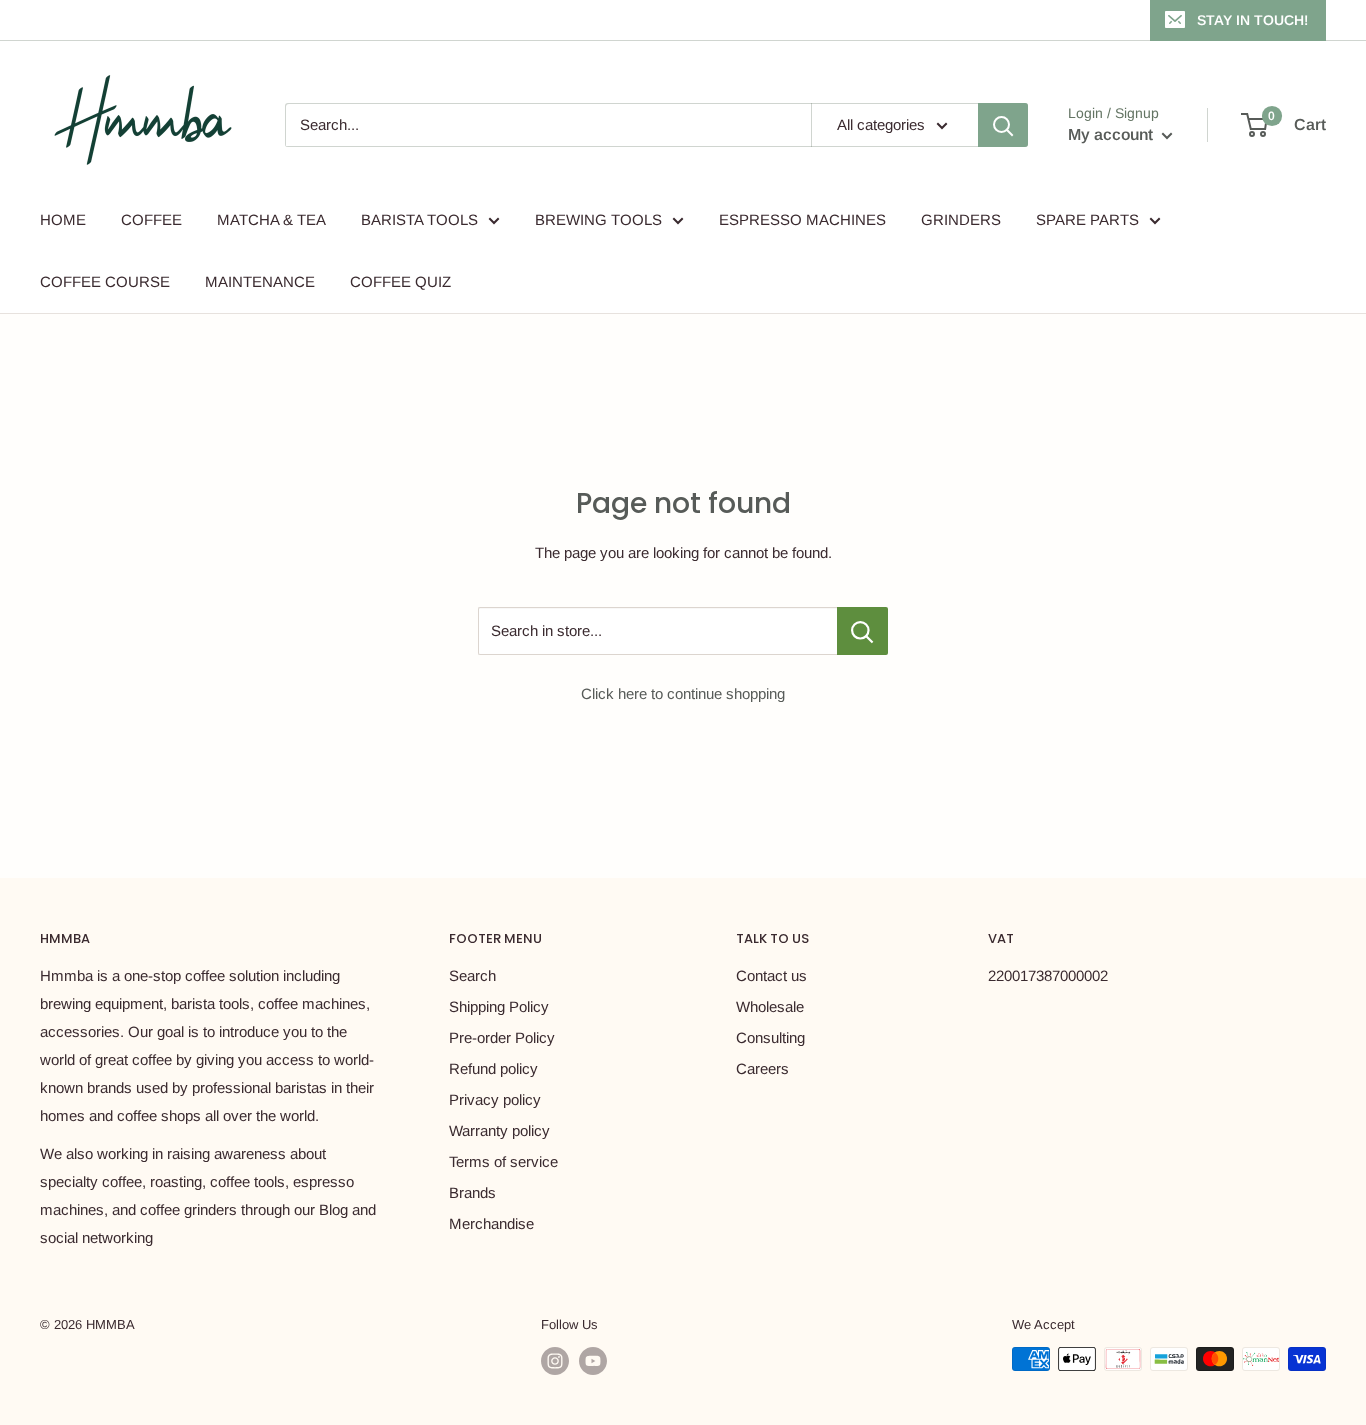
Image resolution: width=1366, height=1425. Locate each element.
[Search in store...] (862, 631)
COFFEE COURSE (105, 281)
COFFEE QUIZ (400, 281)
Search (472, 975)
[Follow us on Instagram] (555, 1361)
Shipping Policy (499, 1006)
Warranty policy (499, 1130)
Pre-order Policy (502, 1037)
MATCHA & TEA (271, 219)
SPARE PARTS (1087, 219)
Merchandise (491, 1223)
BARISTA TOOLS (419, 219)
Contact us (771, 975)
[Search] (1003, 125)
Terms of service (503, 1161)
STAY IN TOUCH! (1252, 20)
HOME (63, 219)
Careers (762, 1068)
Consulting (770, 1037)
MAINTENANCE (260, 281)
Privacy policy (495, 1099)
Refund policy (493, 1068)
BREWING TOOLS (598, 219)
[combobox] (548, 125)
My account (1112, 134)
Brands (472, 1192)
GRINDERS (961, 219)
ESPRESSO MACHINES (802, 219)
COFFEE (151, 219)
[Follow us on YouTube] (593, 1361)
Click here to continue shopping (683, 693)
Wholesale (770, 1006)
